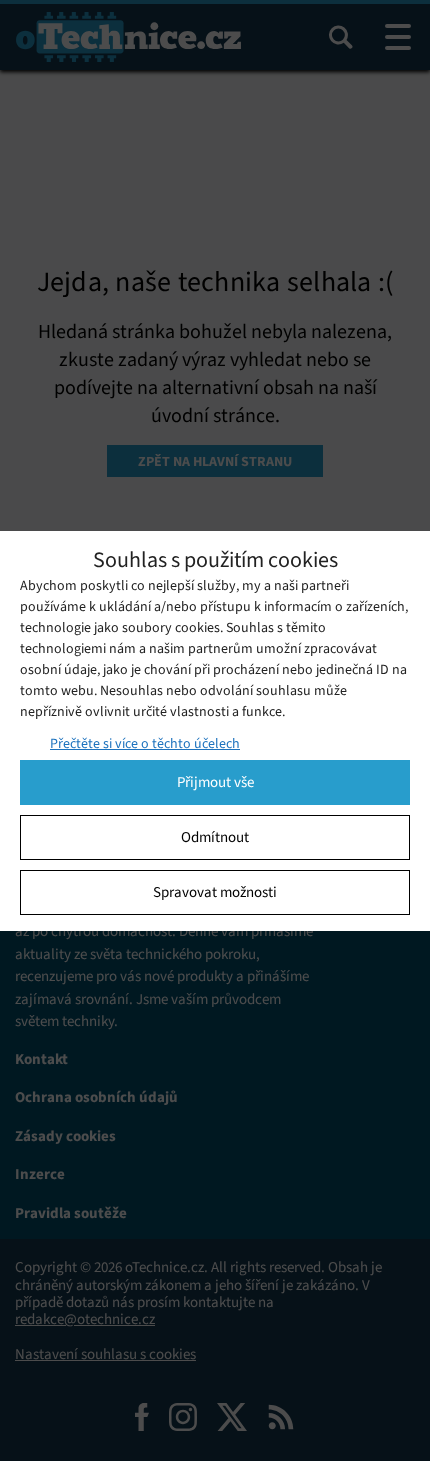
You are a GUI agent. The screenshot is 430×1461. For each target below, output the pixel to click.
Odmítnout (215, 837)
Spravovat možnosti (215, 892)
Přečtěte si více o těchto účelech (145, 743)
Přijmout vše (215, 782)
